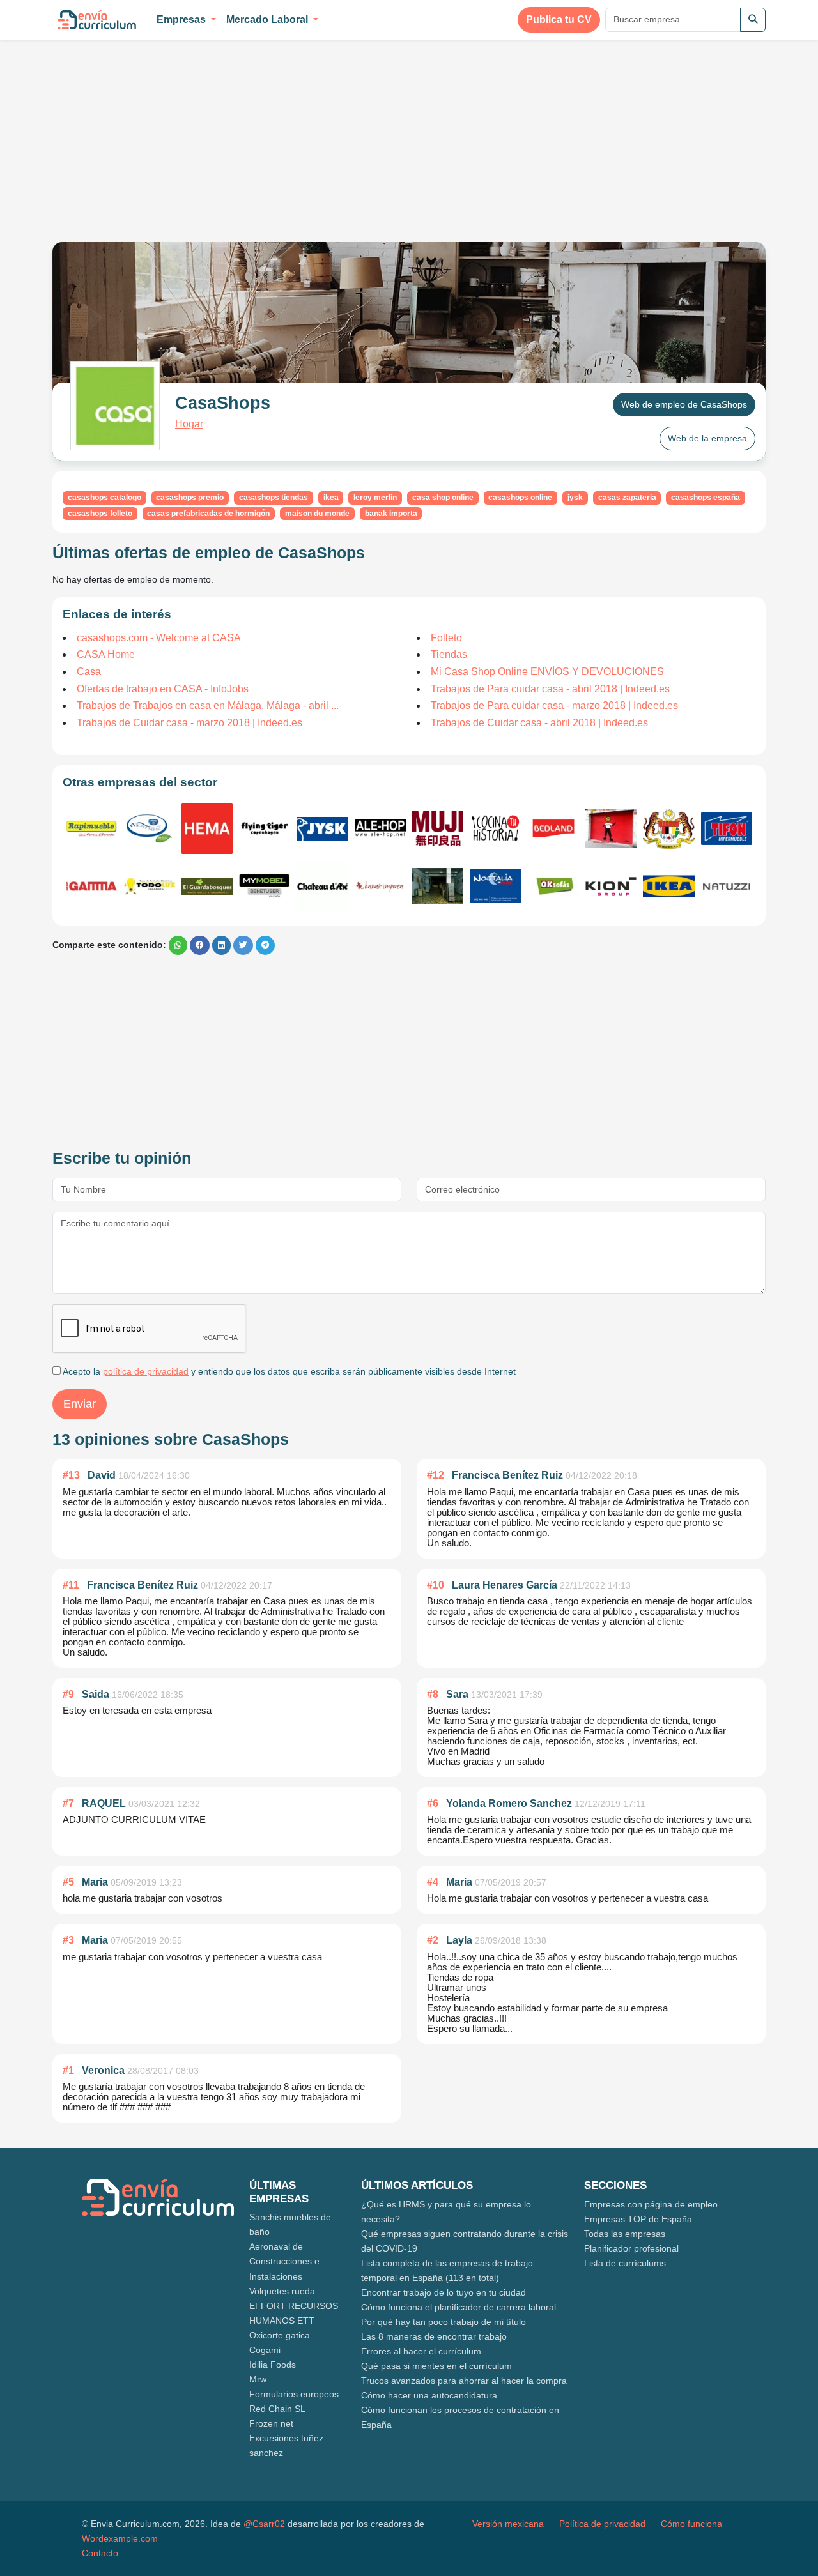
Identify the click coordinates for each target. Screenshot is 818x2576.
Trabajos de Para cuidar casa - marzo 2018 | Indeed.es (554, 705)
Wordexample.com (120, 2538)
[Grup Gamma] (91, 886)
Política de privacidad (602, 2524)
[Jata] (668, 829)
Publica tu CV (559, 19)
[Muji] (438, 828)
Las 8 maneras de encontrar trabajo (434, 2336)
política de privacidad (146, 1371)
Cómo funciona (691, 2524)
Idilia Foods (273, 2365)
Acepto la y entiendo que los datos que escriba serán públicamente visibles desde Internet (288, 1371)
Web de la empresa (707, 438)
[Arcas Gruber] (438, 886)
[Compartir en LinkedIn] (221, 945)
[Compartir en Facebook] (200, 945)
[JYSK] (322, 829)
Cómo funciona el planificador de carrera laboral (459, 2307)
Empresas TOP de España (638, 2219)
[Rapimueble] (91, 829)
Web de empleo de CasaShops (684, 404)
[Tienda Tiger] (265, 828)
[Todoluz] (149, 886)
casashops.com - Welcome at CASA (159, 638)
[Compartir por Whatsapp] (178, 945)
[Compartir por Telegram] (265, 945)
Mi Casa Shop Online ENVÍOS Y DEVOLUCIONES (547, 672)
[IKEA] (668, 886)
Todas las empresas (625, 2234)
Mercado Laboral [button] (268, 19)
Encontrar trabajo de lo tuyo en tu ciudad (444, 2292)
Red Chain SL (277, 2409)
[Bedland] (553, 829)
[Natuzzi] (727, 887)
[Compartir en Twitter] (243, 945)
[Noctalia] (495, 886)
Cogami (265, 2350)
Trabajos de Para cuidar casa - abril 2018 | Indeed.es (550, 689)
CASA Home (106, 654)
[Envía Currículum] (97, 20)
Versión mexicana (508, 2524)
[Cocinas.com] (495, 828)
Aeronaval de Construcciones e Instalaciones (284, 2261)
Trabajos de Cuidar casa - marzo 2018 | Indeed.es (189, 723)
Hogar (189, 424)
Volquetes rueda (282, 2291)
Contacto (100, 2553)
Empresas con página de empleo (651, 2204)
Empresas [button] (182, 19)
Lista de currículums (625, 2263)
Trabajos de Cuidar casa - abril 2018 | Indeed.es (539, 723)
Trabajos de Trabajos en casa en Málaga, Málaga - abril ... (208, 705)
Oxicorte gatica (280, 2335)
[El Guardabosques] (207, 886)
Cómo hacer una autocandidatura (429, 2395)
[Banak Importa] (380, 886)
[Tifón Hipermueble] (727, 828)
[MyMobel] (265, 886)
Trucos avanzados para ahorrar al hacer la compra (464, 2381)
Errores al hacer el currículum (421, 2351)
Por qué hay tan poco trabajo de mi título (444, 2322)
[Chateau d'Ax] (322, 886)
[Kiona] (611, 886)
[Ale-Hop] (380, 828)
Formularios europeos (294, 2394)
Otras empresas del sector (140, 782)
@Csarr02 (264, 2524)
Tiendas (449, 654)
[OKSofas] (553, 886)
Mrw (258, 2379)
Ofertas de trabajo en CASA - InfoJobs (163, 689)
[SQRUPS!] (611, 829)
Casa (89, 672)
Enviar (80, 1404)
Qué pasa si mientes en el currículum (436, 2366)
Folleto (446, 638)
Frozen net (271, 2423)
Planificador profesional (631, 2248)
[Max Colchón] (149, 828)
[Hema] (207, 828)
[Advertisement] (160, 133)
